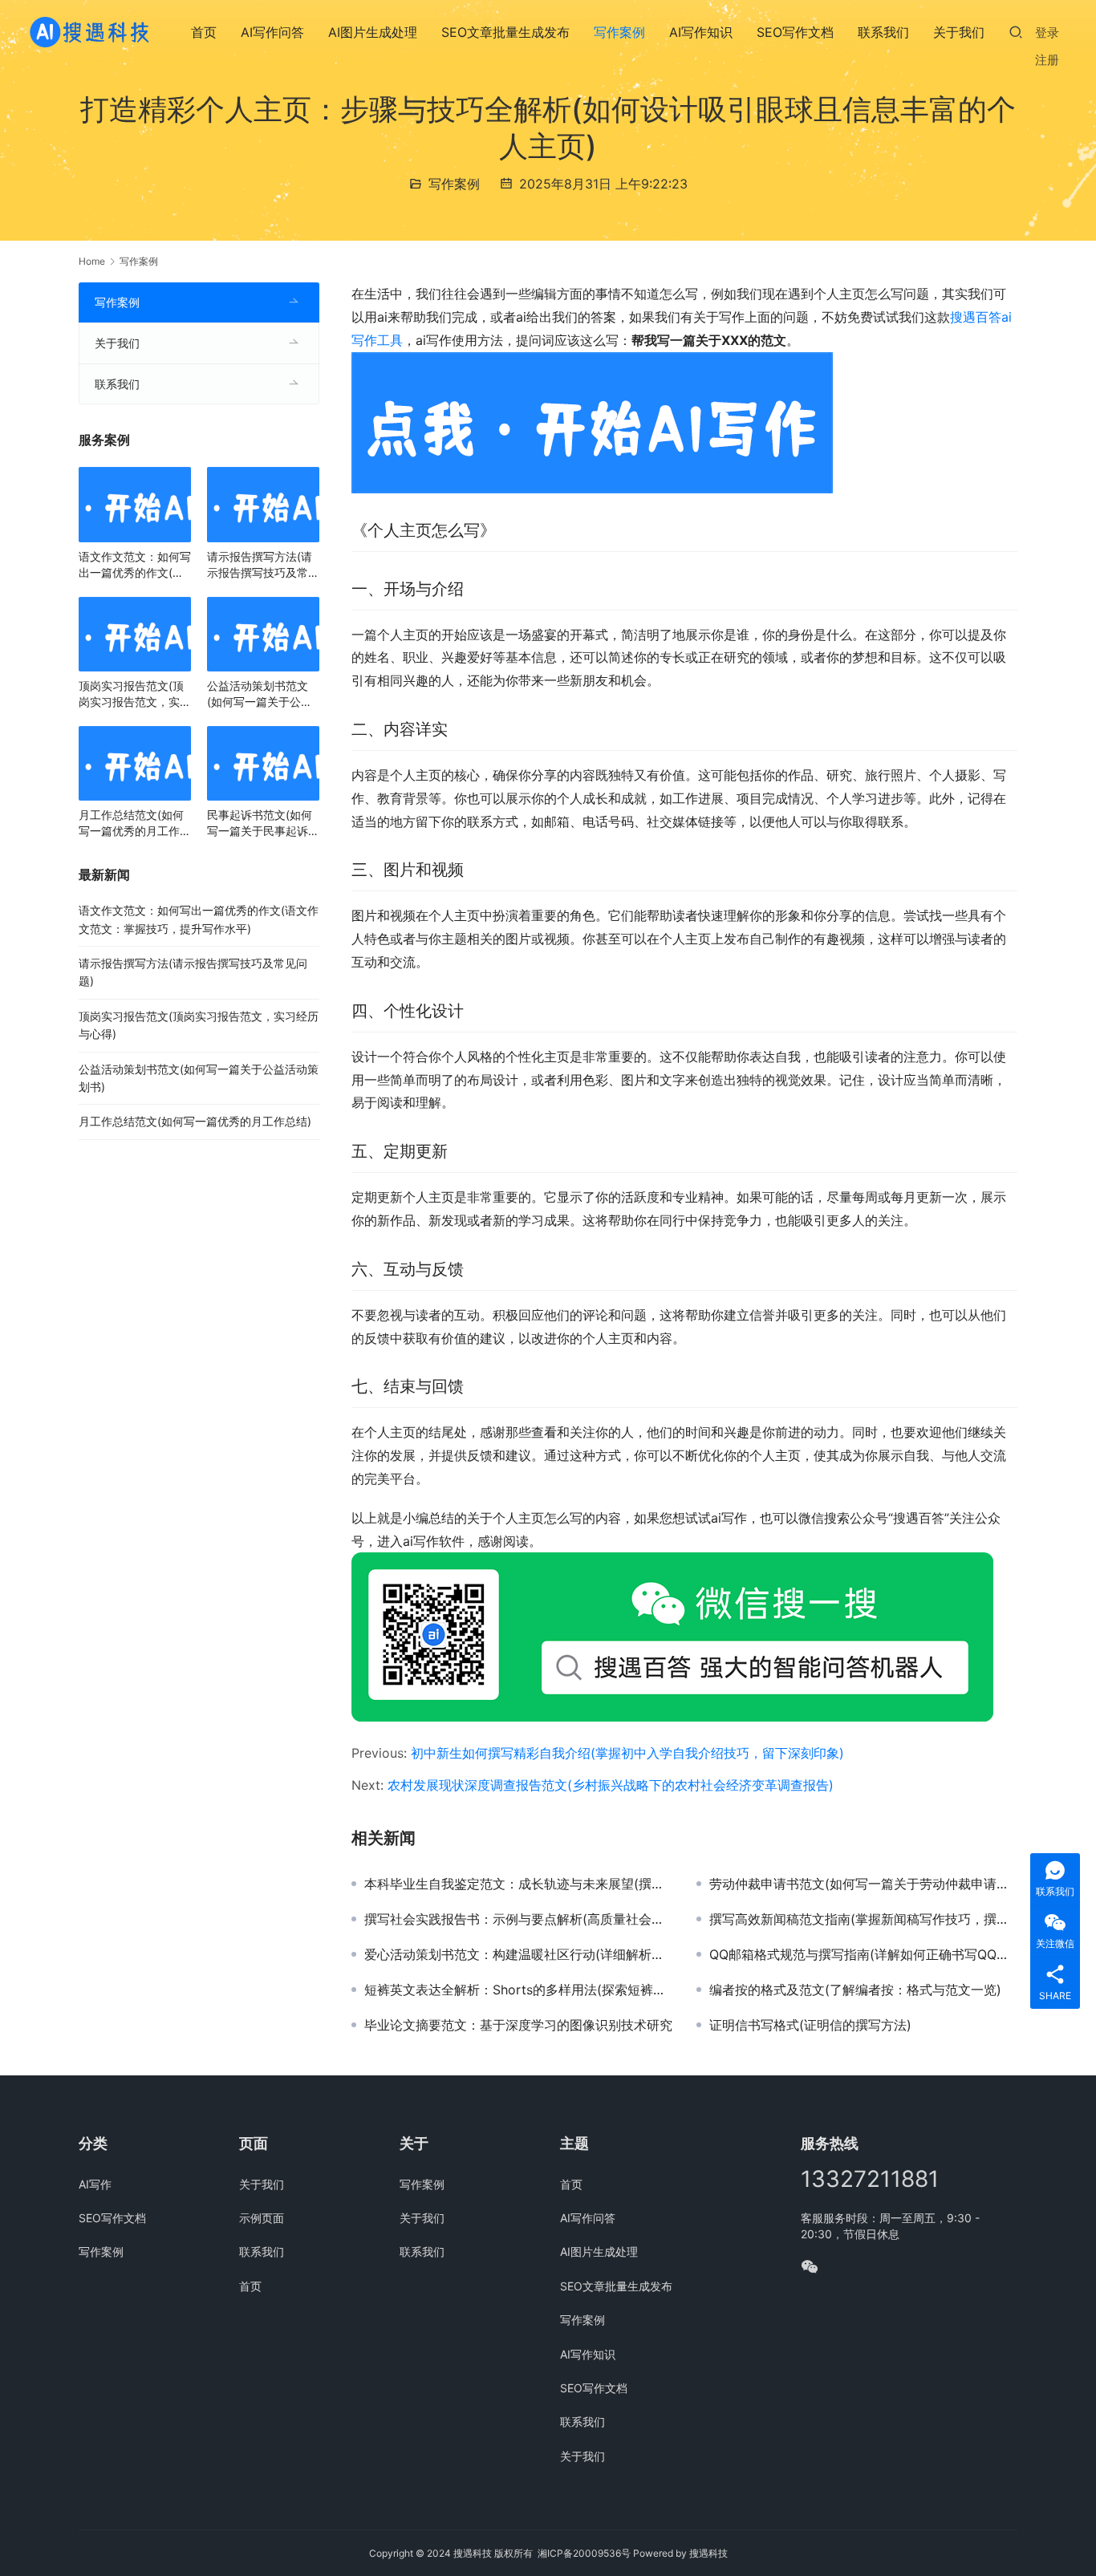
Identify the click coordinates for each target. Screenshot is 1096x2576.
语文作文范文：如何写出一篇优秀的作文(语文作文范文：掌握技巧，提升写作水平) (135, 565)
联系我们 (883, 32)
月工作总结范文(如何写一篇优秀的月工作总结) (135, 824)
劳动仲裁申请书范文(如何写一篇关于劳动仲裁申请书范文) (863, 1884)
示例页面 (262, 2218)
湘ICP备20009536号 (584, 2553)
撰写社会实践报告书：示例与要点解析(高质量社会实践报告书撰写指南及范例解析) (518, 1919)
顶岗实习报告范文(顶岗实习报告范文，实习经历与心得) (135, 694)
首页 (204, 32)
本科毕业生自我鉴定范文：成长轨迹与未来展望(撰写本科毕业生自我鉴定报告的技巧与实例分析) (518, 1884)
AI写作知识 (701, 32)
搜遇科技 (708, 2553)
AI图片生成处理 (373, 32)
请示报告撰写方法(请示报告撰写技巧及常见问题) (263, 565)
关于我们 (959, 32)
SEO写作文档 (795, 32)
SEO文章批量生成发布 (505, 32)
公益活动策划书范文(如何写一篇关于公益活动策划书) (260, 694)
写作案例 (619, 32)
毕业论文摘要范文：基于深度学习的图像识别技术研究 (518, 2025)
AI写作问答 (272, 32)
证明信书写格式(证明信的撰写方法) (810, 2025)
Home (92, 261)
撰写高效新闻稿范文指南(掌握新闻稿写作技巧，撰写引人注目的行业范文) (863, 1919)
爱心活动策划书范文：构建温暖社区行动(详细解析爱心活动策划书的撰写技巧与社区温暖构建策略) (518, 1954)
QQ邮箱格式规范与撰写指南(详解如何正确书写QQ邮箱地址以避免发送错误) (863, 1954)
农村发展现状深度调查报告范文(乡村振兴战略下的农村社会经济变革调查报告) (611, 1785)
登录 (1047, 32)
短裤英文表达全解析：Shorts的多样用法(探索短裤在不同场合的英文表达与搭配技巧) (518, 1990)
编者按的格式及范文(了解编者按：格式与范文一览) (855, 1990)
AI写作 (95, 2184)
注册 (1047, 60)
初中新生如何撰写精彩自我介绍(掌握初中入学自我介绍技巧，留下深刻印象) (627, 1753)
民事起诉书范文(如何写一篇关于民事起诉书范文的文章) (263, 824)
